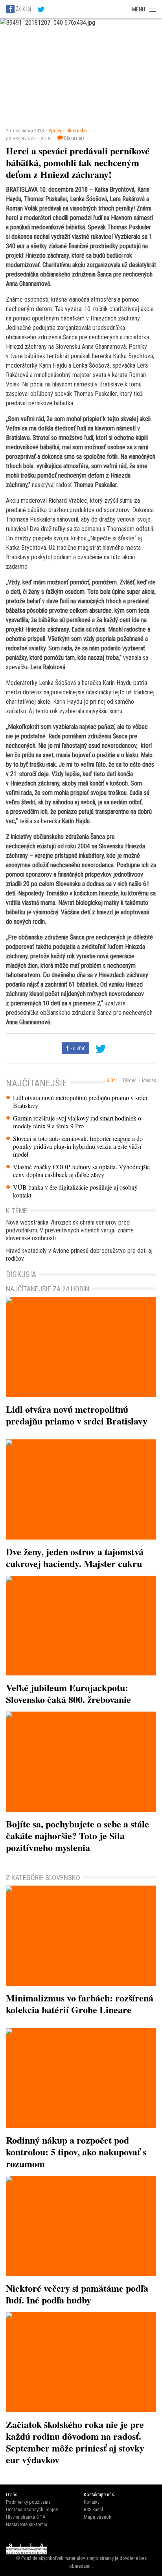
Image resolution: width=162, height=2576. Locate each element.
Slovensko (77, 131)
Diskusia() (74, 138)
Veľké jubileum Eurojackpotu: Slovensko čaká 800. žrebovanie (68, 1693)
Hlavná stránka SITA (26, 2517)
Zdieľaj (23, 9)
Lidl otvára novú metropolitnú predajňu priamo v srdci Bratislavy (80, 1102)
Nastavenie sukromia (27, 2524)
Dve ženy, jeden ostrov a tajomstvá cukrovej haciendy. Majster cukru (75, 1557)
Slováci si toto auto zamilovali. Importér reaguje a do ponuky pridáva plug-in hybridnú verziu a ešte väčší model (78, 1146)
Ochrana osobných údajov (32, 2509)
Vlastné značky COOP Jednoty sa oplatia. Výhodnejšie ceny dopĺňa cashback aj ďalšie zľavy (81, 1171)
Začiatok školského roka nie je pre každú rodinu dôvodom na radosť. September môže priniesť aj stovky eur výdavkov (75, 2442)
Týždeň (129, 1080)
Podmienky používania (28, 2502)
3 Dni (112, 1080)
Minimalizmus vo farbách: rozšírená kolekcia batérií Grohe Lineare (80, 2004)
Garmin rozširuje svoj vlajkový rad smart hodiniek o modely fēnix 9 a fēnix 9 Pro (77, 1122)
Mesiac (149, 1080)
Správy (55, 131)
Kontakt (91, 2502)
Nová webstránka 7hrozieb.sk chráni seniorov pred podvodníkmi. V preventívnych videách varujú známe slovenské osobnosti (70, 1230)
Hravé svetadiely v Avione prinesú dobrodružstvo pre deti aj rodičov (79, 1255)
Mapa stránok (98, 2517)
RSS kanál (93, 2509)
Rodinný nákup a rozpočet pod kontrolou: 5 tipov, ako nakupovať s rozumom (76, 2152)
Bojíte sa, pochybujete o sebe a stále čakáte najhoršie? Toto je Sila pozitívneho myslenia (77, 1835)
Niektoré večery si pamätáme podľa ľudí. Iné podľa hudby (77, 2294)
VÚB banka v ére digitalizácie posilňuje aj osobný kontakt (75, 1191)
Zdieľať (77, 1048)
